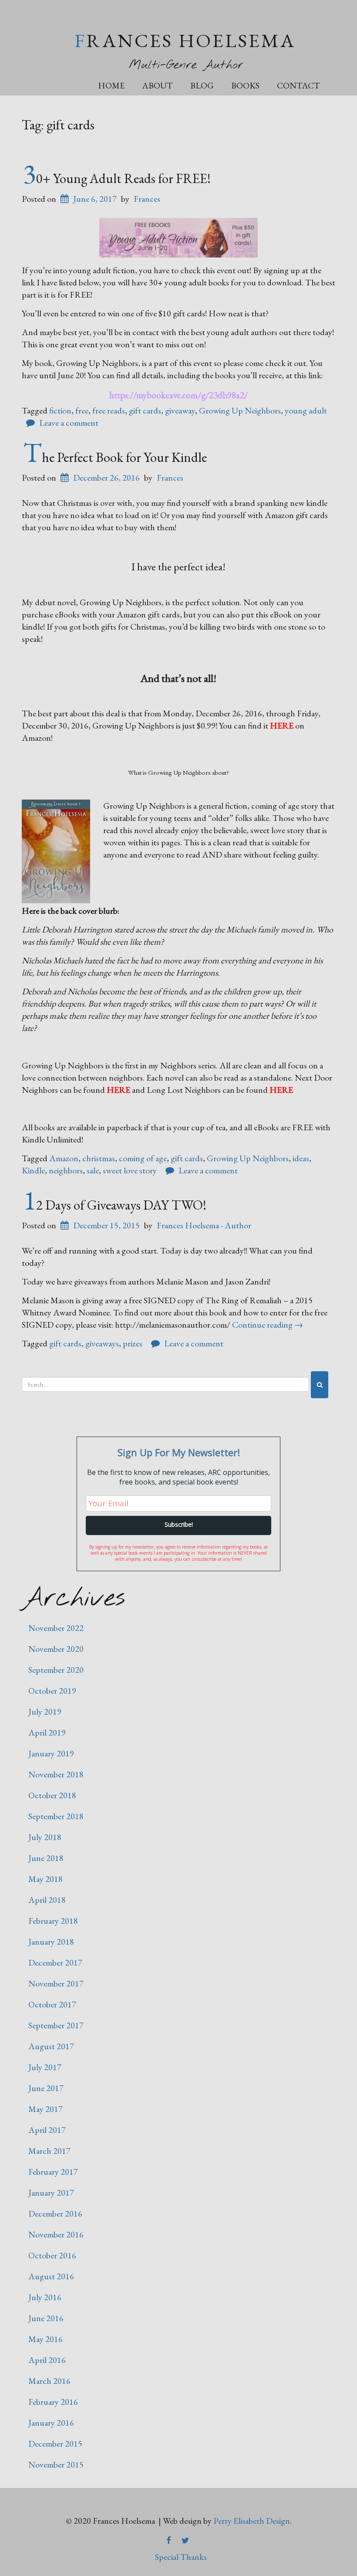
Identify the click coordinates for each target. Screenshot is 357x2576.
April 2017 (47, 2130)
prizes (133, 1343)
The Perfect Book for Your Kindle (115, 457)
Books (245, 85)
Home (111, 85)
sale (93, 1170)
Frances (147, 199)
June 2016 (46, 2318)
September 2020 (56, 1670)
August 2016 (51, 2276)
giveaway (180, 410)
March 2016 (49, 2381)
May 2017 (45, 2109)
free (82, 410)
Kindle (33, 1170)
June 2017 (46, 2088)
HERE (282, 725)
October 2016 (52, 2255)
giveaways (102, 1343)
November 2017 (56, 1983)
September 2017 (56, 2025)
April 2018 (47, 1900)
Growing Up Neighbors (240, 410)
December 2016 (55, 2213)
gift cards (145, 410)
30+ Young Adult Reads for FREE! (117, 178)
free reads (109, 410)
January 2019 (51, 1753)
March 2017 (49, 2151)
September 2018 (56, 1816)
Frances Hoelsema (185, 40)
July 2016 (45, 2297)
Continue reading (268, 1325)
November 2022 (56, 1628)
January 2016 (51, 2423)
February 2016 (53, 2402)
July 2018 (45, 1837)
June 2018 (46, 1858)
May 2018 (45, 1879)
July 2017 (45, 2067)
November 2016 (56, 2234)
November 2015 (56, 2464)
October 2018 (52, 1795)
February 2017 (53, 2172)
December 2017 (55, 1963)
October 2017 (52, 2004)
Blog (202, 85)
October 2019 (52, 1691)
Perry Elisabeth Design (252, 2521)
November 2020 (56, 1649)
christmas (99, 1158)
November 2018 (56, 1774)
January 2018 (51, 1942)
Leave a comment (69, 423)
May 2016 (45, 2339)
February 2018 (53, 1921)
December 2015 (55, 2444)
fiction (60, 410)
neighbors (66, 1170)
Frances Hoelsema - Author (204, 1225)
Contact (298, 85)
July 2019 (45, 1712)
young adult (306, 410)
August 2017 (51, 2046)
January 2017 (51, 2193)
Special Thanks (181, 2557)
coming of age (143, 1158)
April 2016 (47, 2360)
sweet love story (130, 1170)
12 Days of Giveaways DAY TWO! (115, 1205)
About (157, 85)
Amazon (64, 1158)
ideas (301, 1158)
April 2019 (47, 1732)
